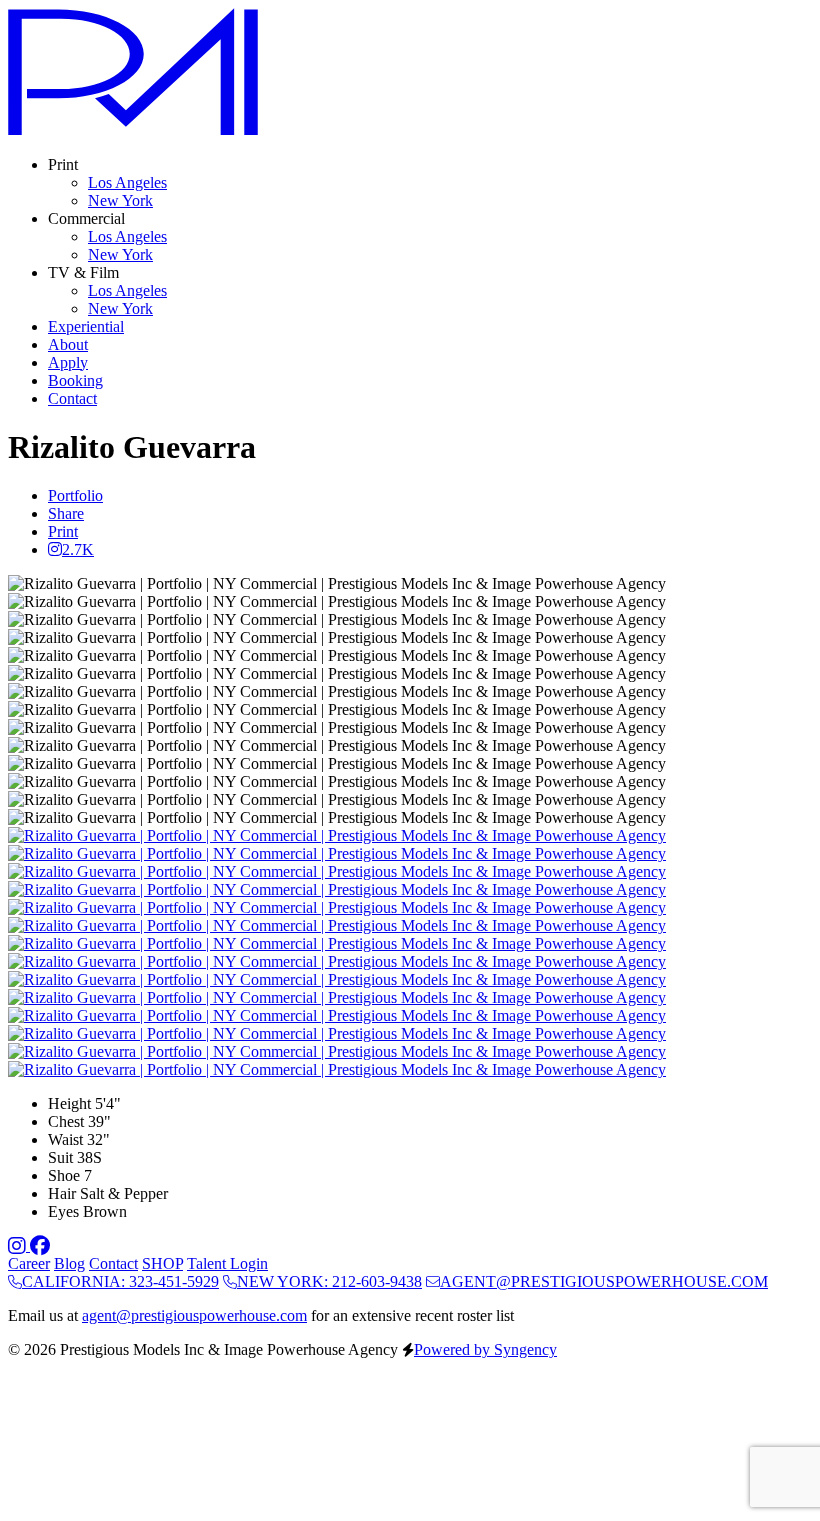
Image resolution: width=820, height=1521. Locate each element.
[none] (63, 164)
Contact (113, 1263)
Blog (69, 1263)
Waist (65, 1139)
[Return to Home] (133, 130)
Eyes (63, 1211)
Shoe (64, 1175)
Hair (62, 1193)
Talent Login (227, 1263)
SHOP (162, 1263)
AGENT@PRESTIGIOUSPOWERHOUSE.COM (604, 1281)
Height (69, 1103)
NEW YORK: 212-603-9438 (329, 1281)
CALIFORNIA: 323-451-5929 (120, 1281)
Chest (66, 1121)
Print (63, 531)
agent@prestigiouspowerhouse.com (194, 1315)
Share (66, 513)
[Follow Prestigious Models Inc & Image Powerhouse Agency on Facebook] (40, 1245)
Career (29, 1263)
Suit (60, 1157)
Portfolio (75, 495)
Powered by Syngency (485, 1349)
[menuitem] (127, 182)
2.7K (78, 549)
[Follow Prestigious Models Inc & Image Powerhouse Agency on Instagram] (19, 1245)
